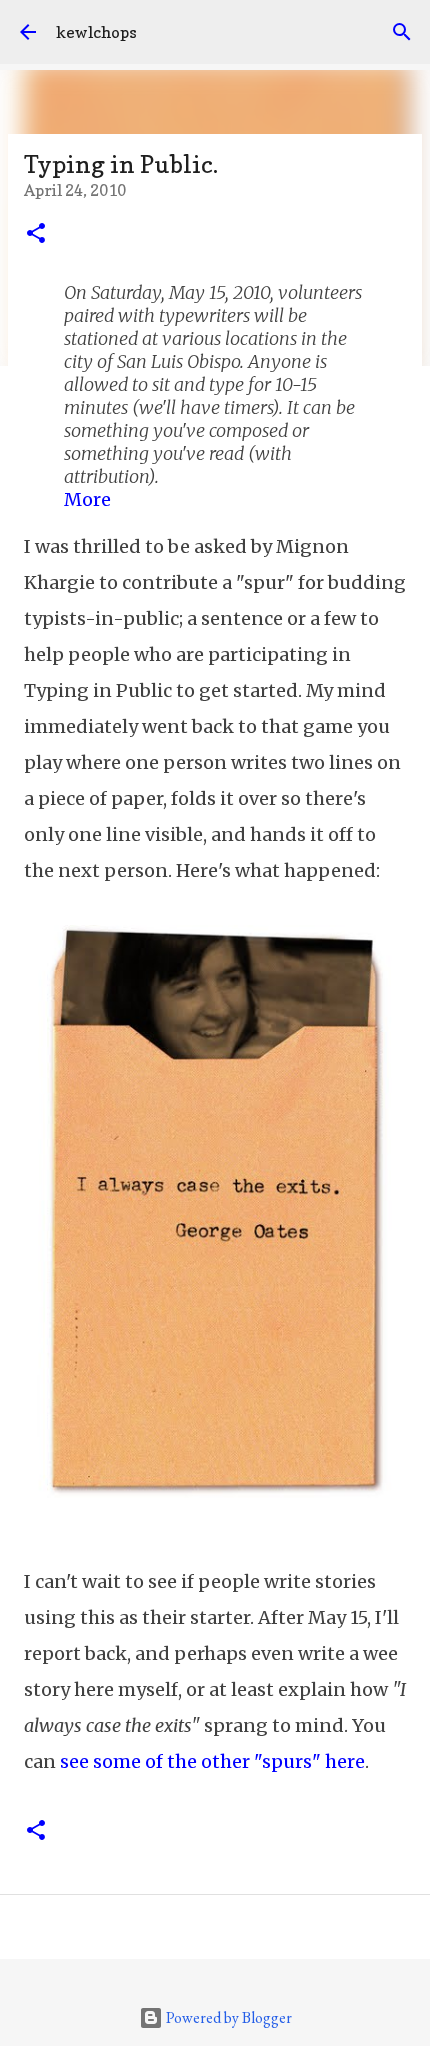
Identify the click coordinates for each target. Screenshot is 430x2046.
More (87, 499)
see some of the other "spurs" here (212, 1761)
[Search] (402, 32)
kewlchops (96, 32)
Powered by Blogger (227, 2017)
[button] (36, 235)
